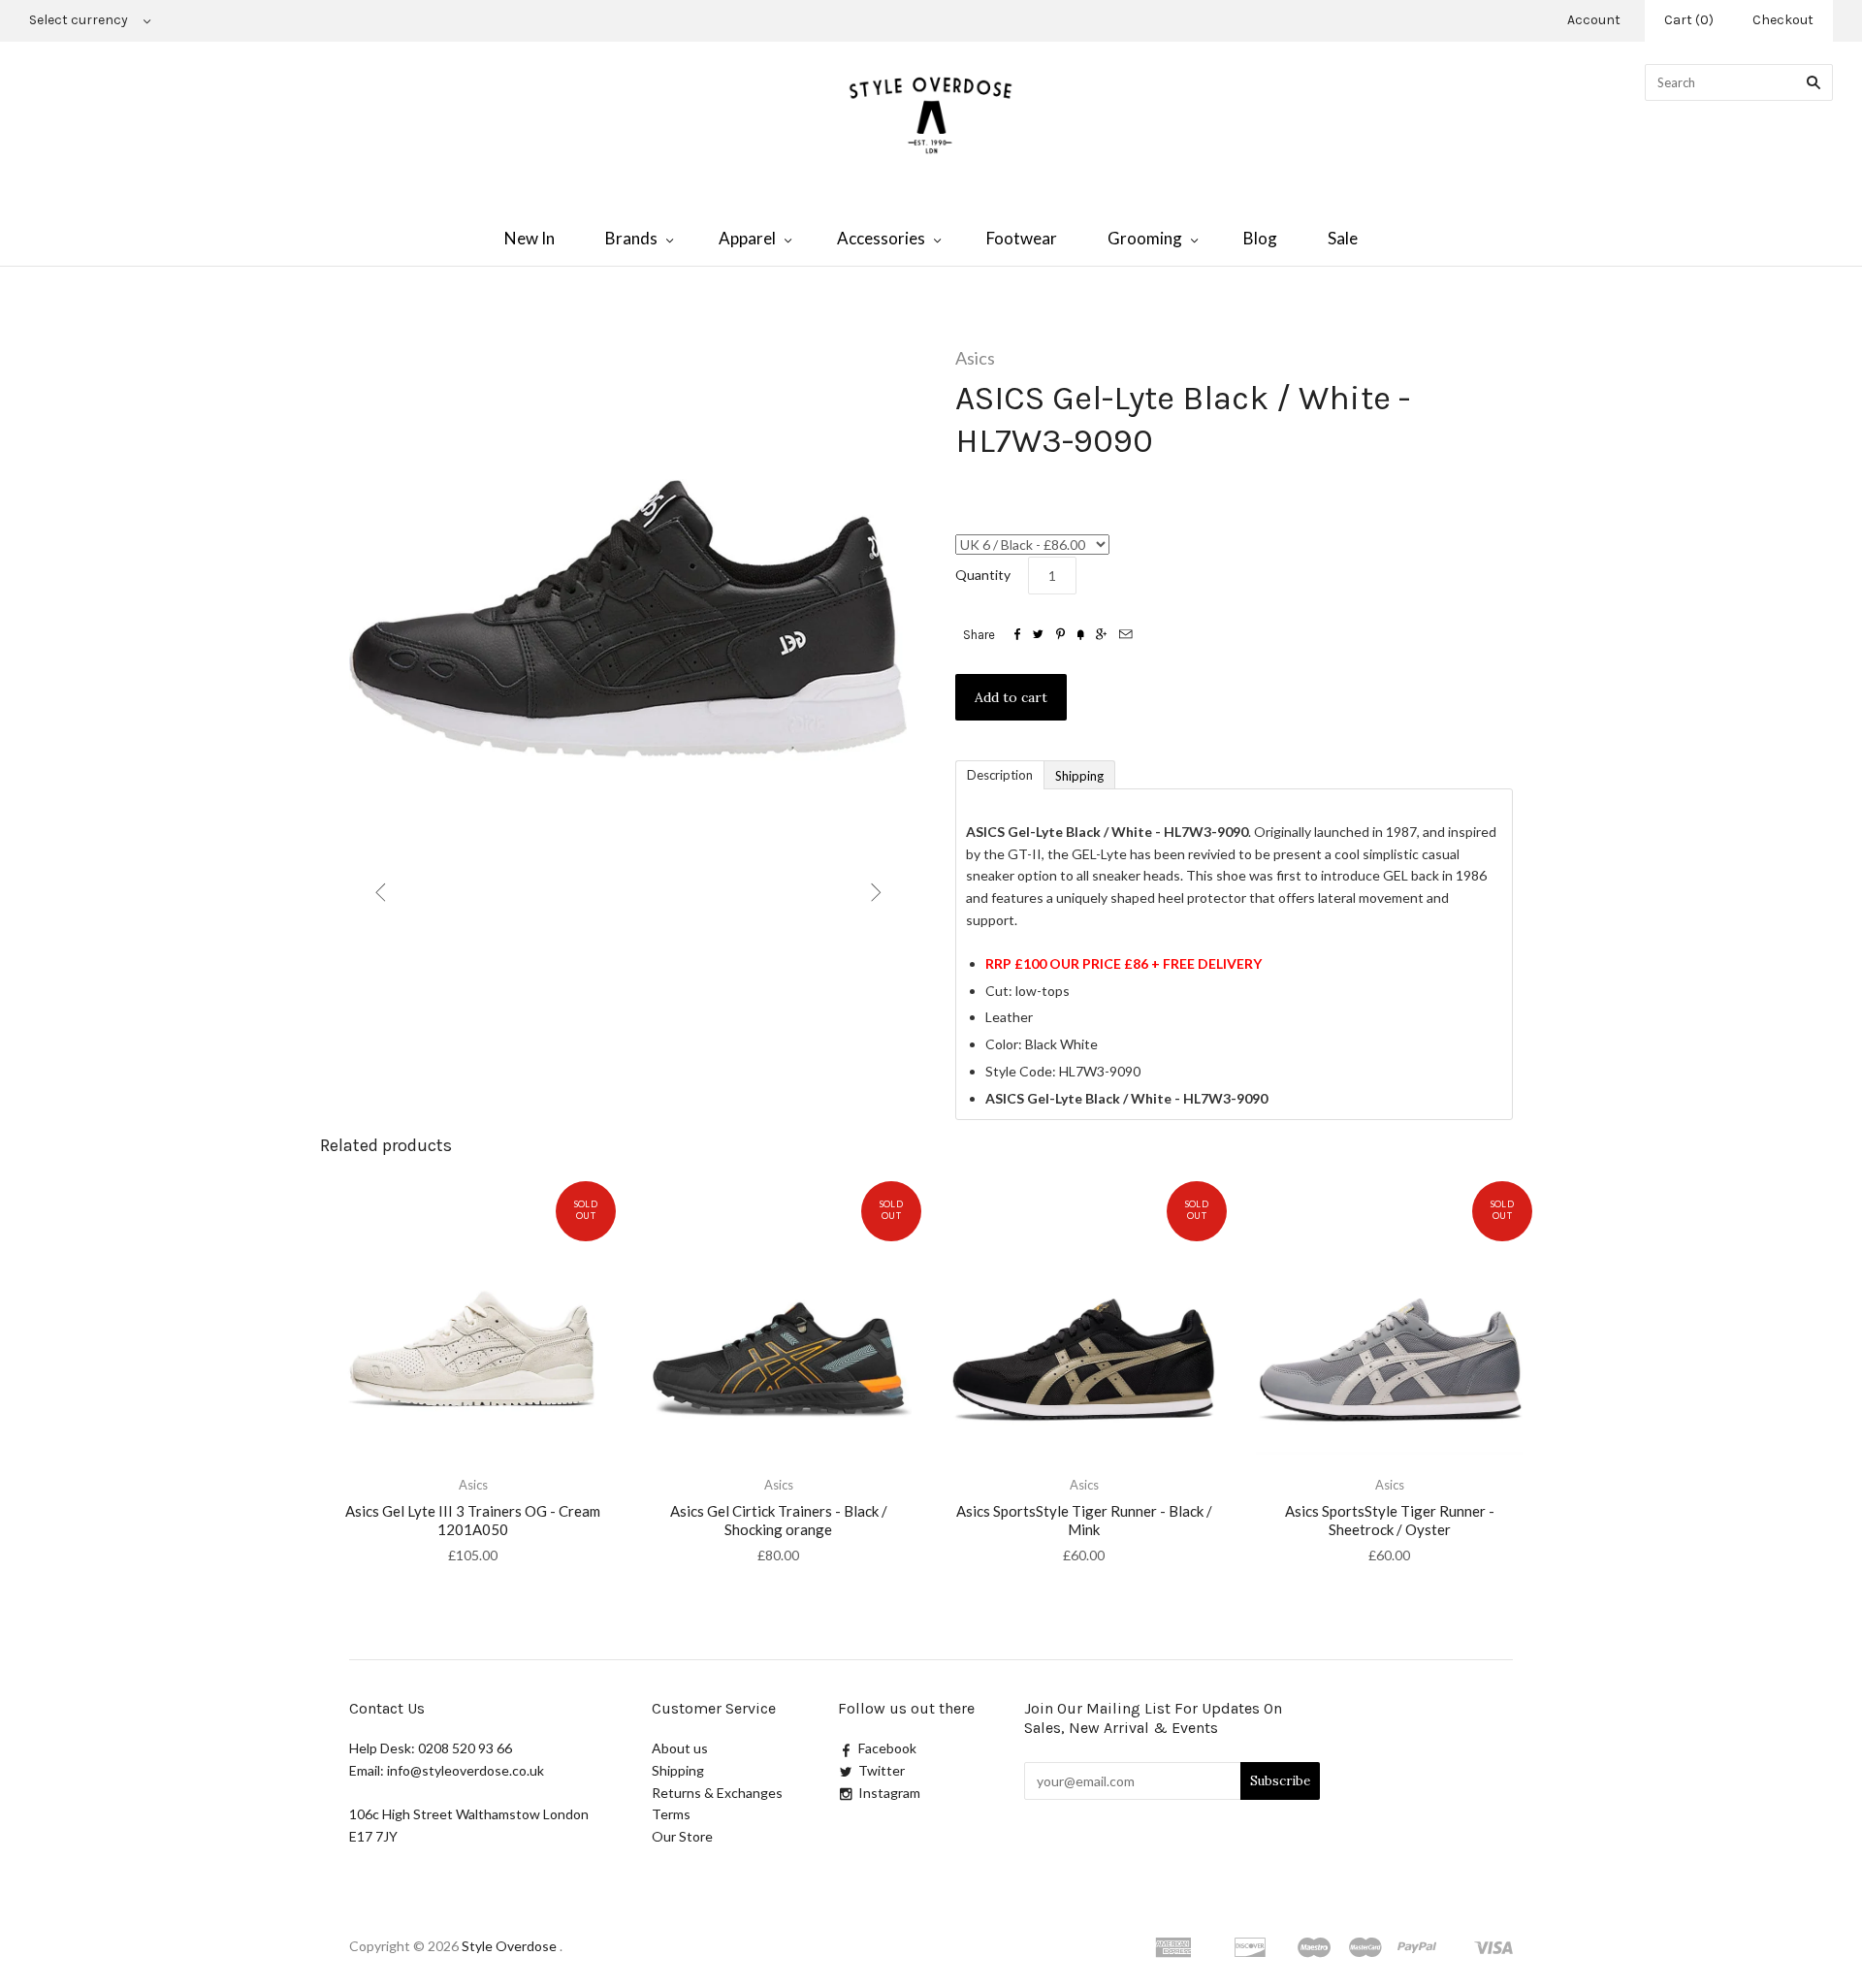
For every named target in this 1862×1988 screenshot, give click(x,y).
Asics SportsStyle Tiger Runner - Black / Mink (1084, 1520)
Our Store (682, 1836)
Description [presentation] (1000, 775)
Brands (631, 238)
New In (530, 238)
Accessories (881, 238)
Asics (975, 358)
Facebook (887, 1748)
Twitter (882, 1770)
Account (1594, 20)
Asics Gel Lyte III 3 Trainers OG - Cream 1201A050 (473, 1520)
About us (680, 1748)
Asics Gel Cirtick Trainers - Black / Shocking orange (779, 1520)
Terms (671, 1814)
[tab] (999, 774)
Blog (1260, 238)
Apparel (747, 238)
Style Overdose (511, 1946)
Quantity (983, 575)
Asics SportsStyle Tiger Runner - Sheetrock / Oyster (1390, 1520)
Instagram (889, 1793)
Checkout (1783, 20)
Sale (1343, 238)
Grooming (1145, 238)
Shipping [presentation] (1079, 776)
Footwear (1022, 238)
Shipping (678, 1770)
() (1689, 20)
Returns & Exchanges (717, 1793)
